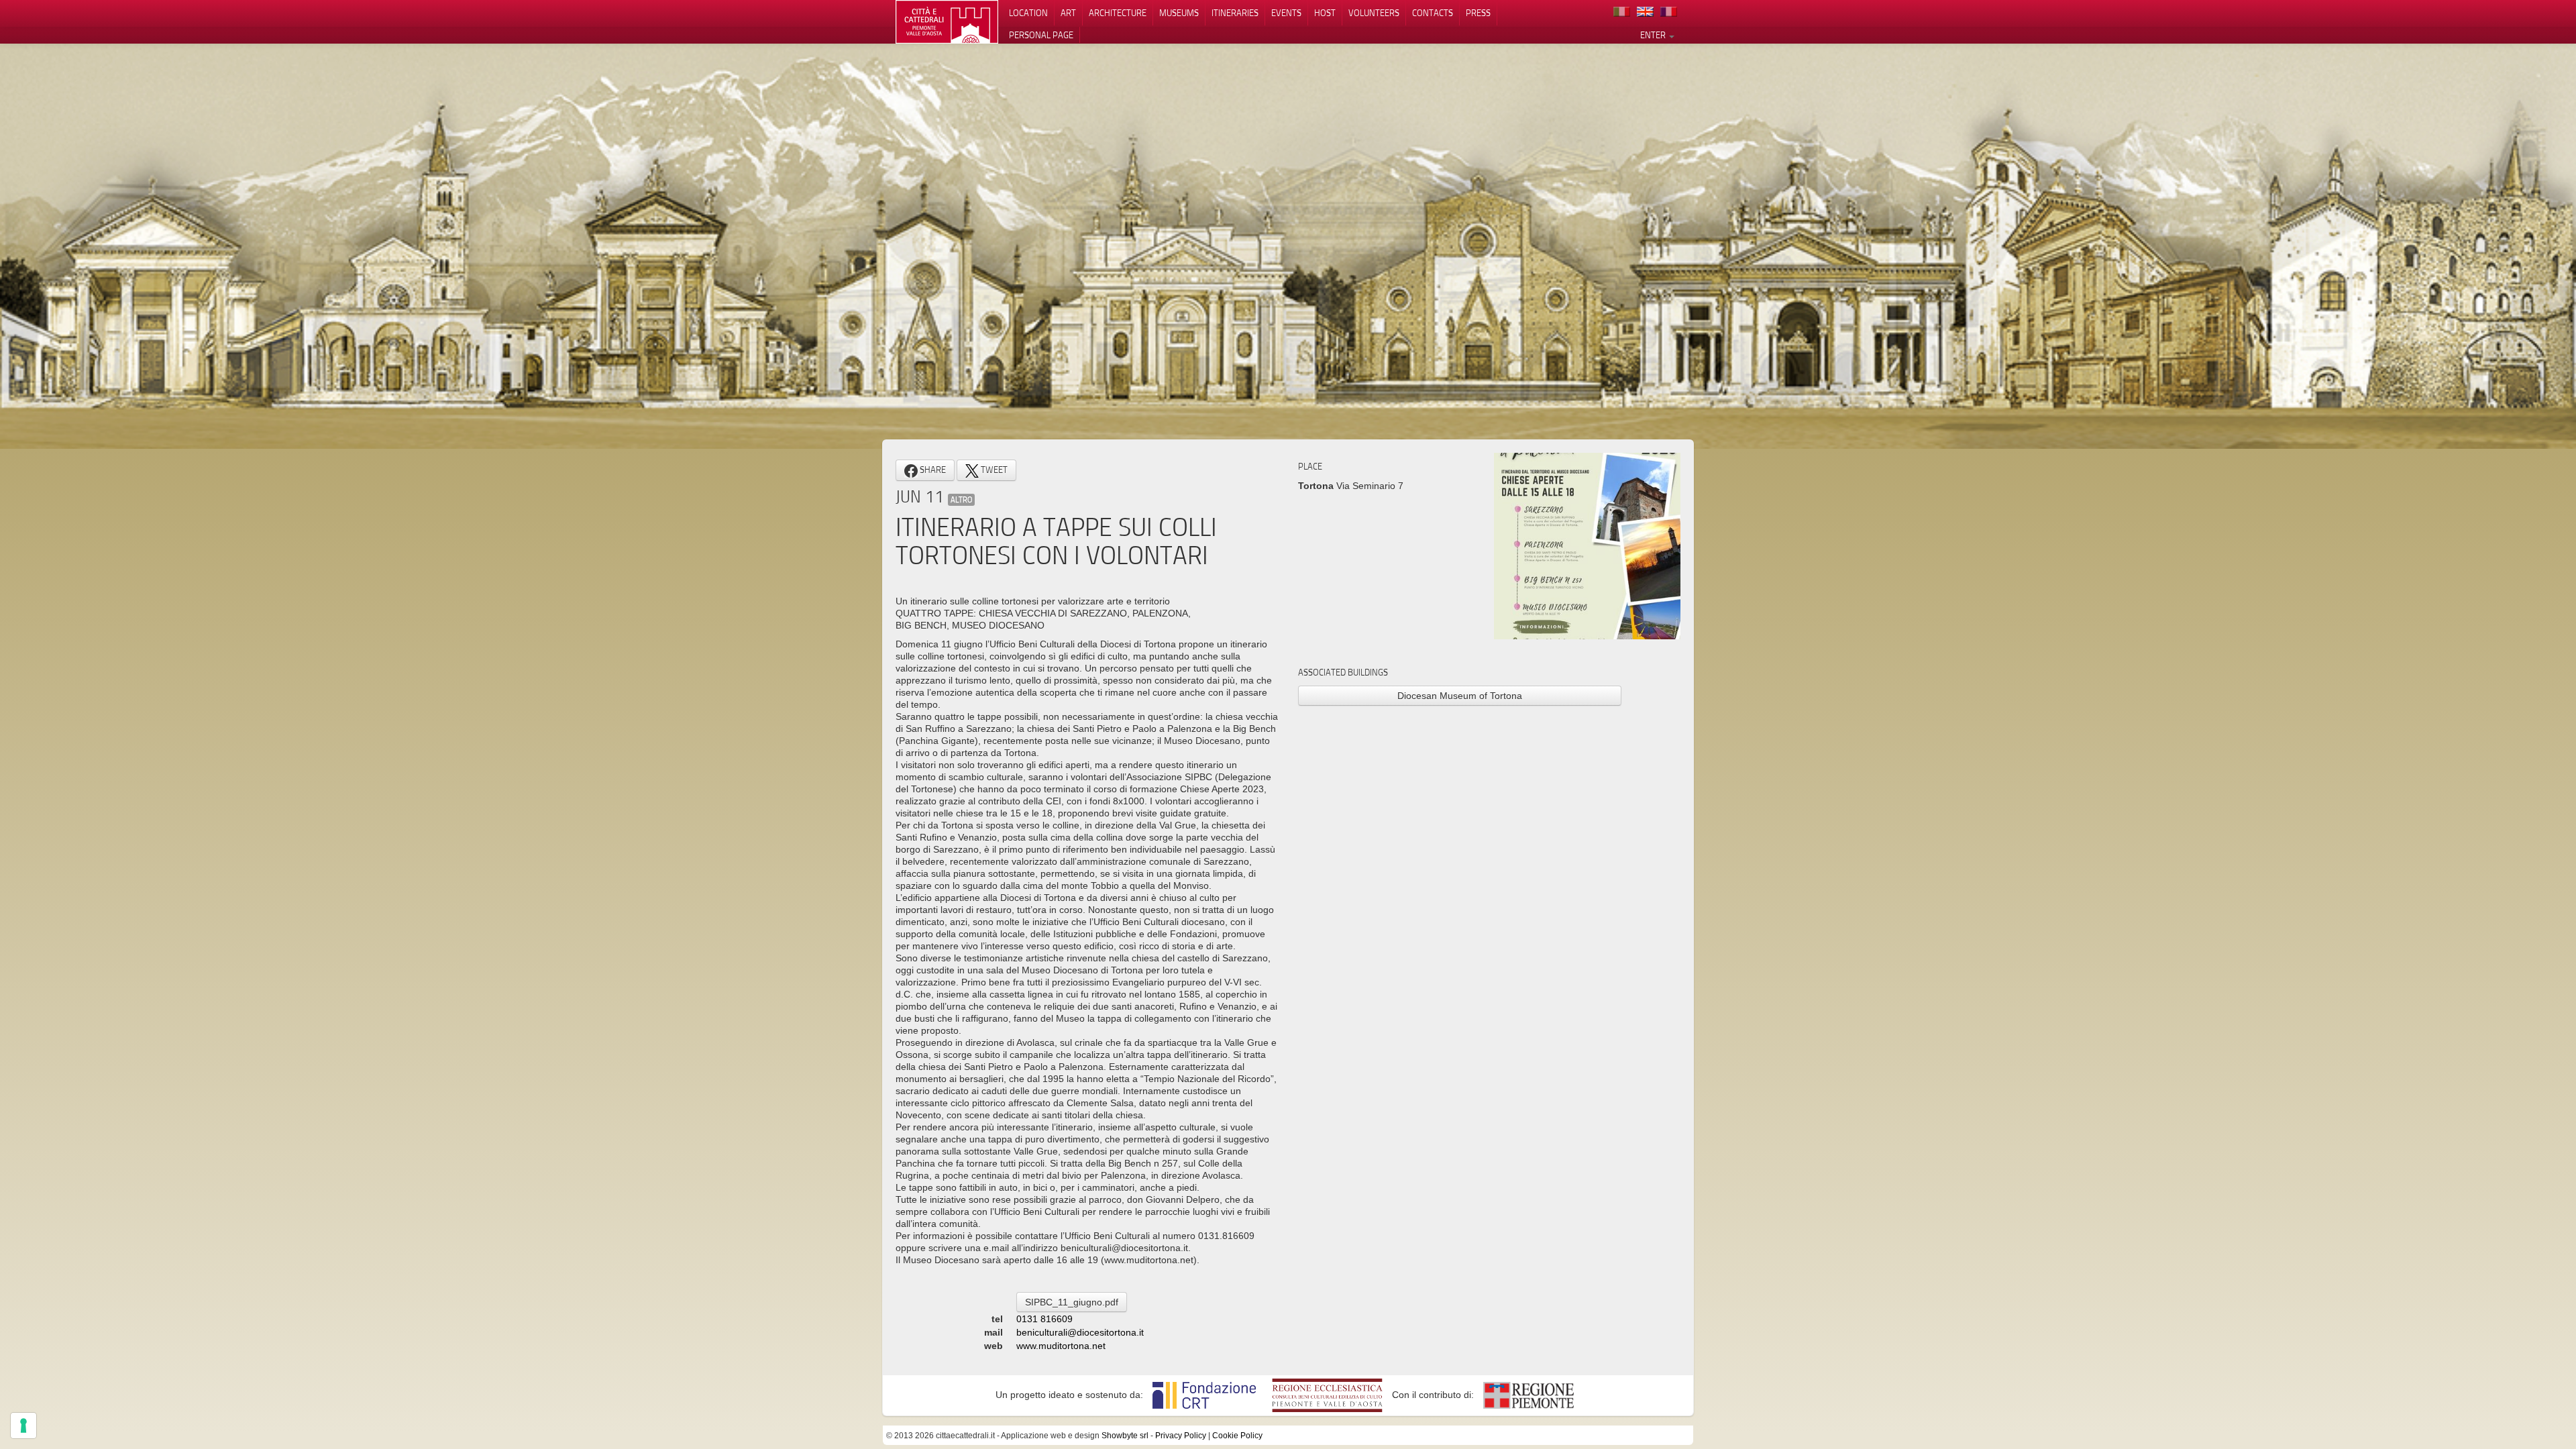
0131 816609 (1044, 1319)
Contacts (1433, 13)
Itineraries (1235, 13)
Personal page (1041, 35)
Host (1325, 13)
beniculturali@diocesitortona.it (1080, 1332)
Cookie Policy (1237, 1436)
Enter (1654, 35)
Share (932, 470)
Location (1028, 13)
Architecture (1118, 13)
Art (1068, 13)
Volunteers (1374, 13)
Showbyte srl (1125, 1436)
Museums (1179, 13)
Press (1478, 13)
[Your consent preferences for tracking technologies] (23, 1426)
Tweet (993, 470)
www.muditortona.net (1061, 1346)
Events (1286, 13)
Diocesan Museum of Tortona (1460, 696)
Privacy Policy (1181, 1436)
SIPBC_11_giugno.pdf (1072, 1302)
